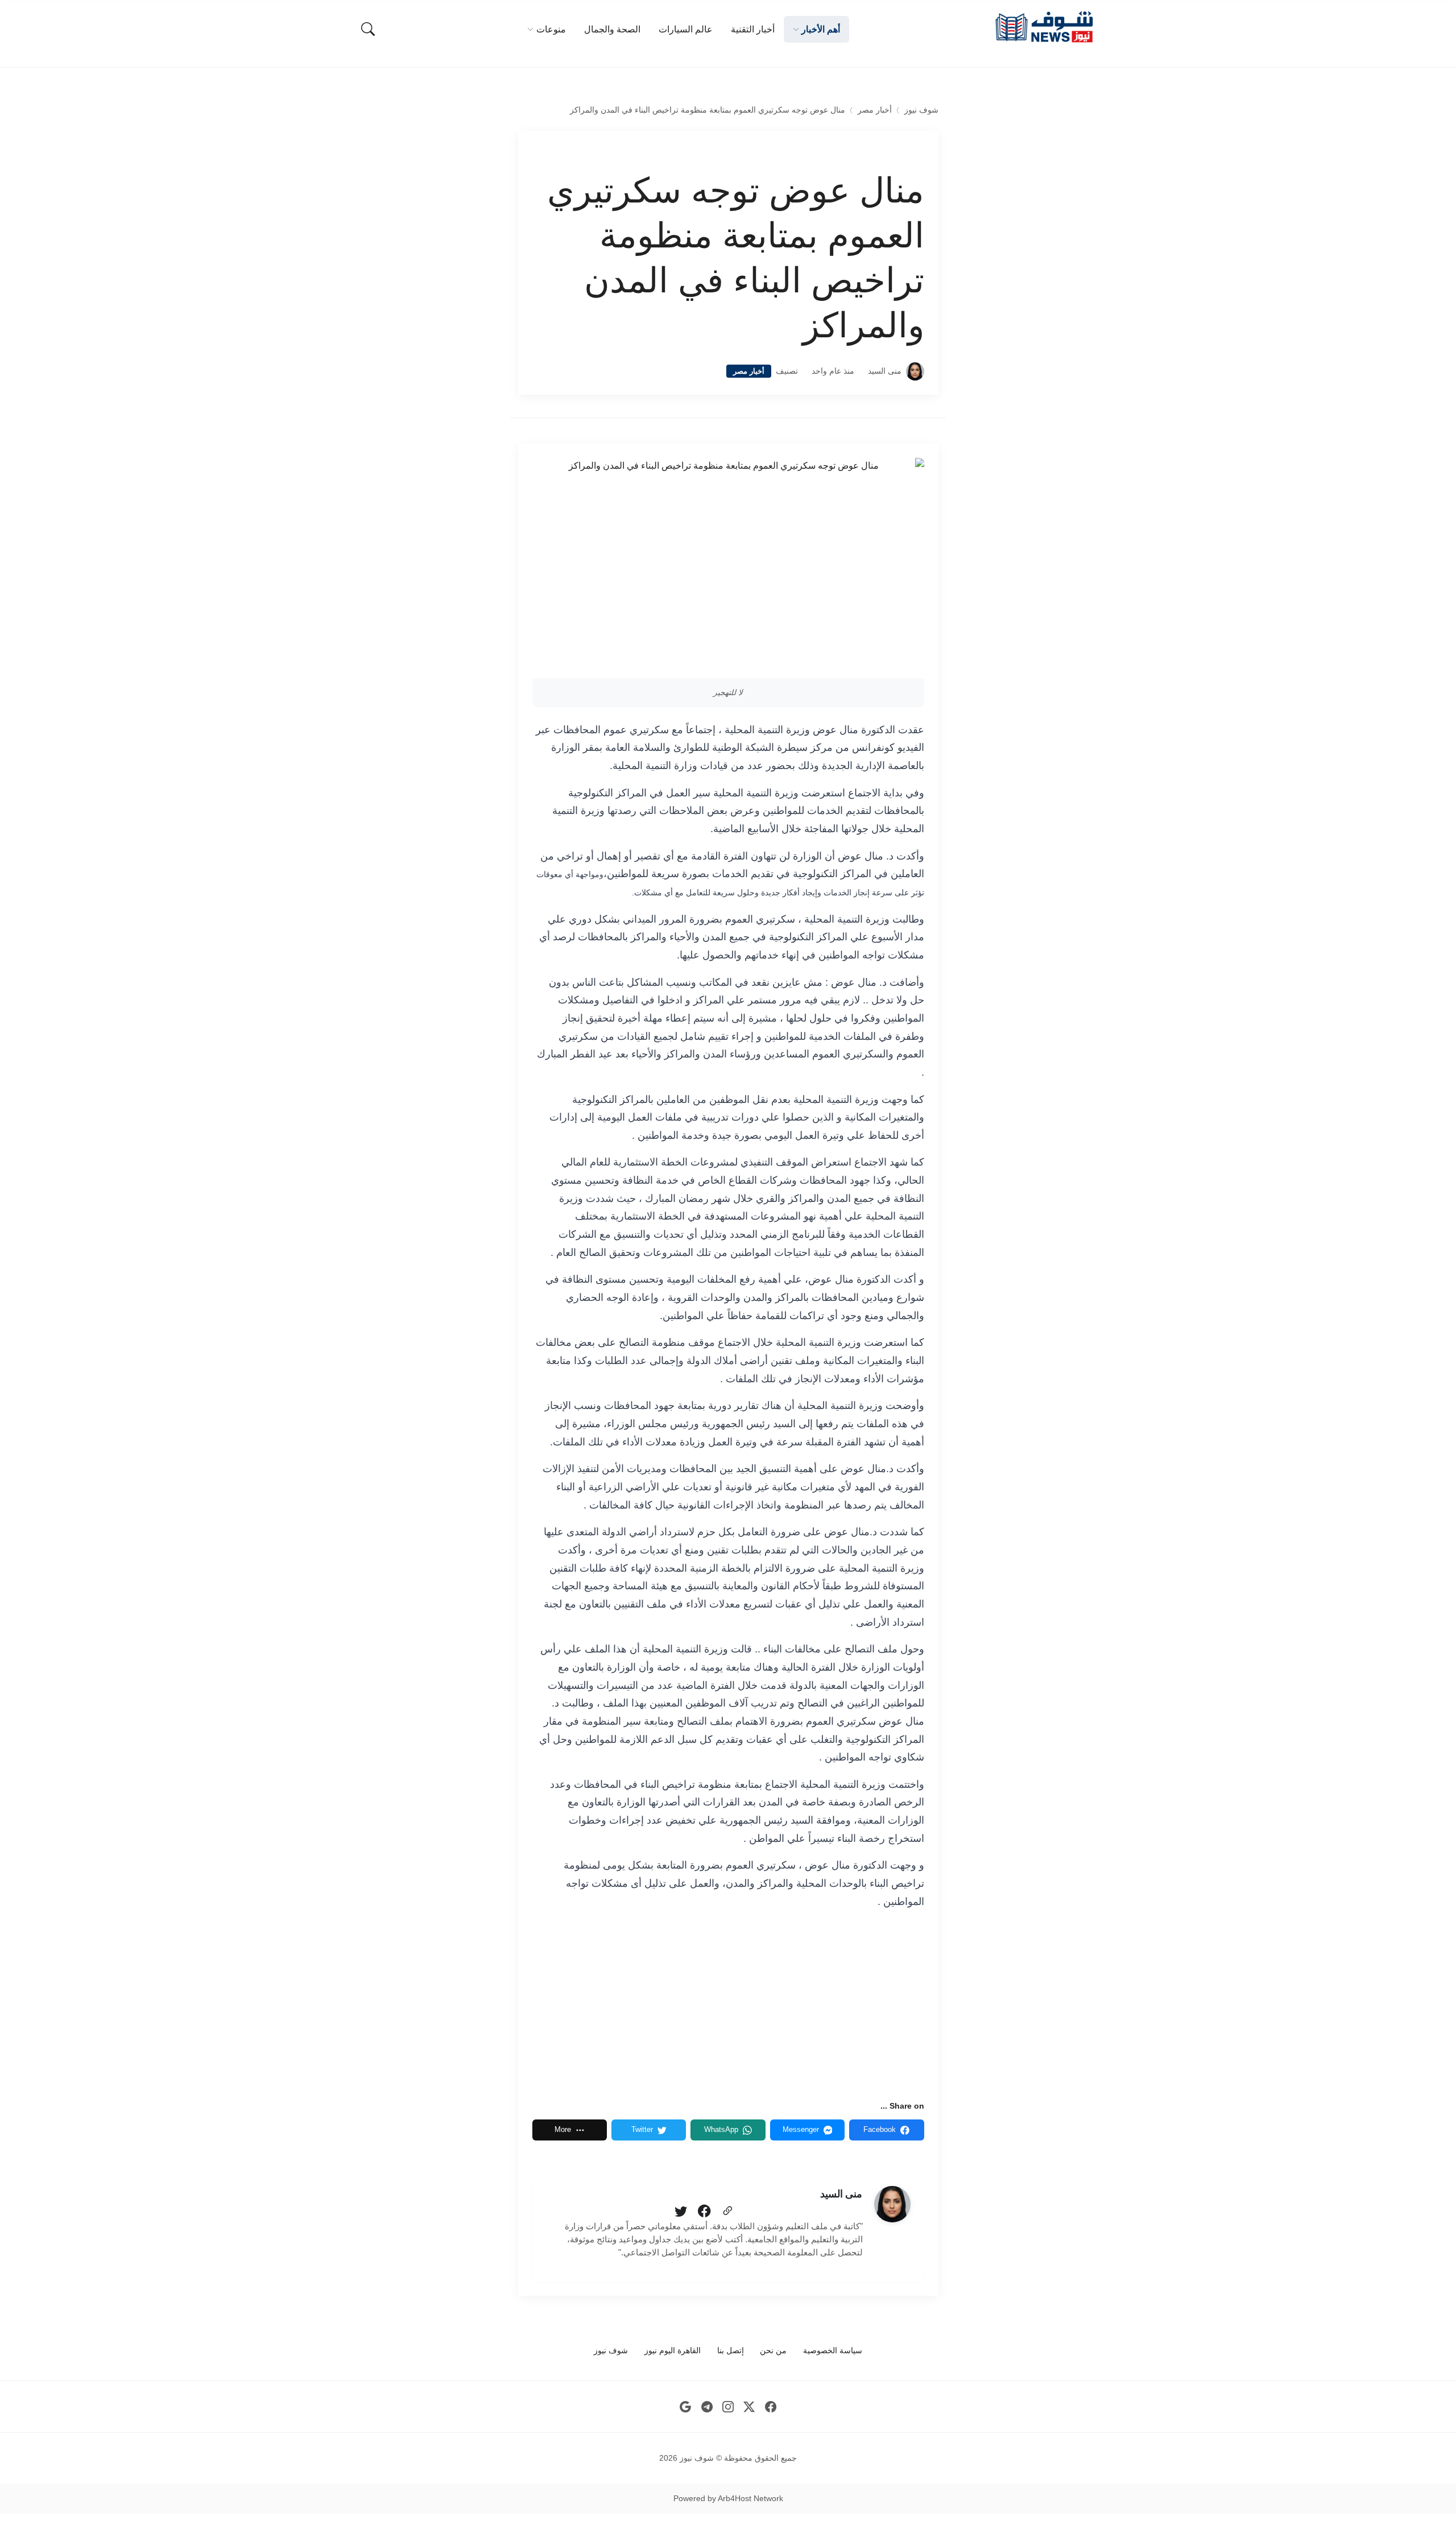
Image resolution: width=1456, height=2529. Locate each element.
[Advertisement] (728, 2005)
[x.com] (749, 2407)
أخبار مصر (875, 110)
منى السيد (885, 371)
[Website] (727, 2212)
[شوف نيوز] (1044, 27)
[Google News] (686, 2407)
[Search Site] (368, 29)
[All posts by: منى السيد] (892, 2204)
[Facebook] (704, 2212)
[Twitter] (681, 2212)
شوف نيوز (921, 110)
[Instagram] (728, 2407)
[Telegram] (707, 2407)
